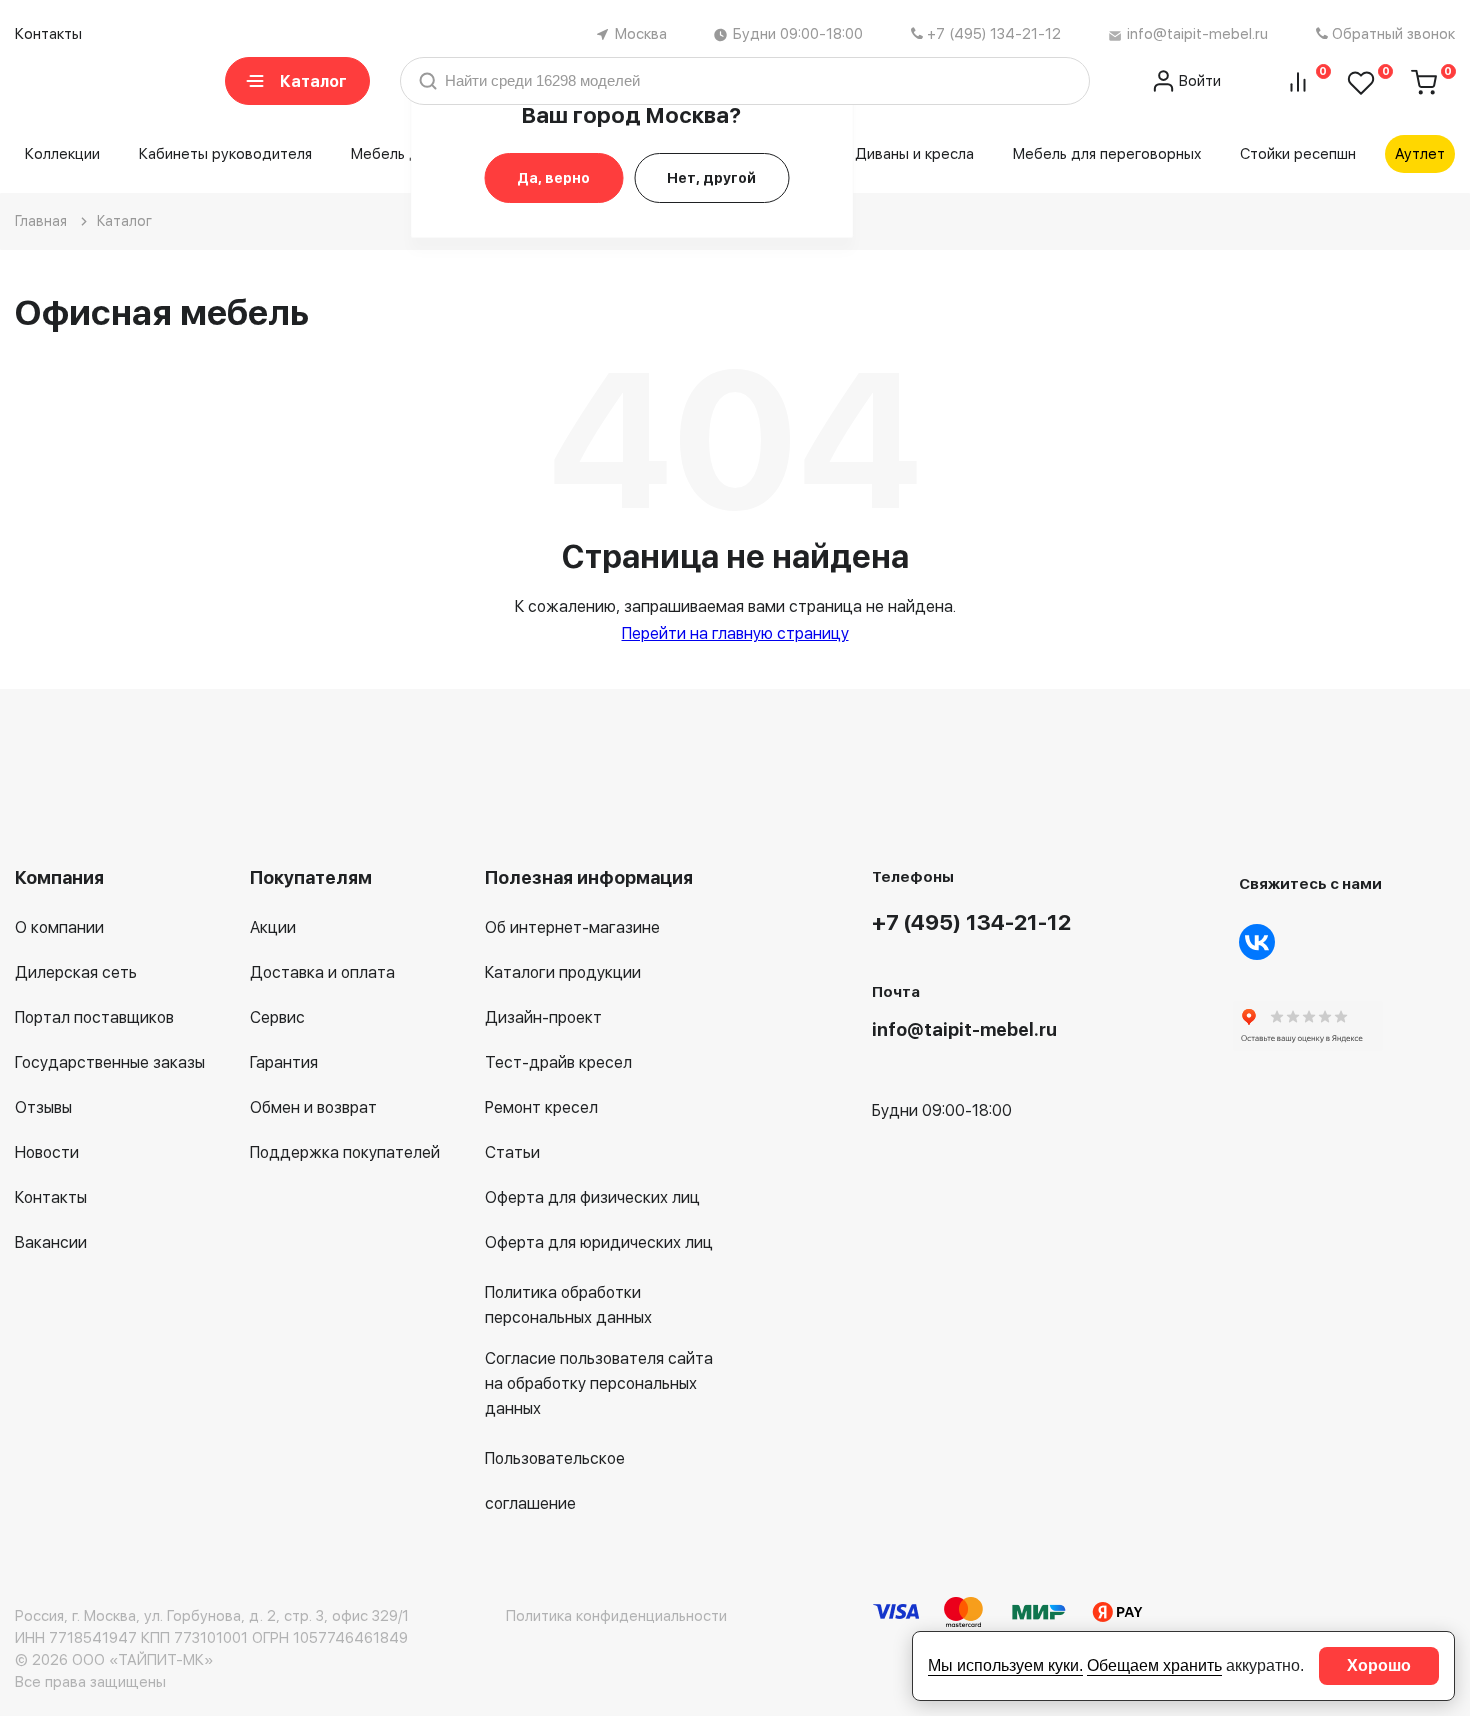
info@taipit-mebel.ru (1197, 34)
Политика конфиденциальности (616, 1616)
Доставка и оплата (322, 972)
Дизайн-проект (543, 1017)
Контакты (48, 34)
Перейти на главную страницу (735, 633)
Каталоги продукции (563, 972)
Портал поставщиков (94, 1017)
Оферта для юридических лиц (599, 1242)
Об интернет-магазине (572, 927)
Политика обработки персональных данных (568, 1305)
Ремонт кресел (541, 1107)
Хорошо (1379, 1665)
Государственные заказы (110, 1062)
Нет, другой (711, 178)
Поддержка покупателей (345, 1152)
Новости (47, 1152)
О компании (59, 927)
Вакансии (51, 1242)
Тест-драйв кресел (558, 1062)
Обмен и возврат (313, 1107)
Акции (273, 927)
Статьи (512, 1152)
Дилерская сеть (76, 972)
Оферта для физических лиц (592, 1197)
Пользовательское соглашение (555, 1481)
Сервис (277, 1017)
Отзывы (43, 1107)
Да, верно (553, 178)
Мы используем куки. (1005, 1665)
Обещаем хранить (1154, 1665)
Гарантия (284, 1062)
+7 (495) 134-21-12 (994, 34)
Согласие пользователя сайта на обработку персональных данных (599, 1383)
